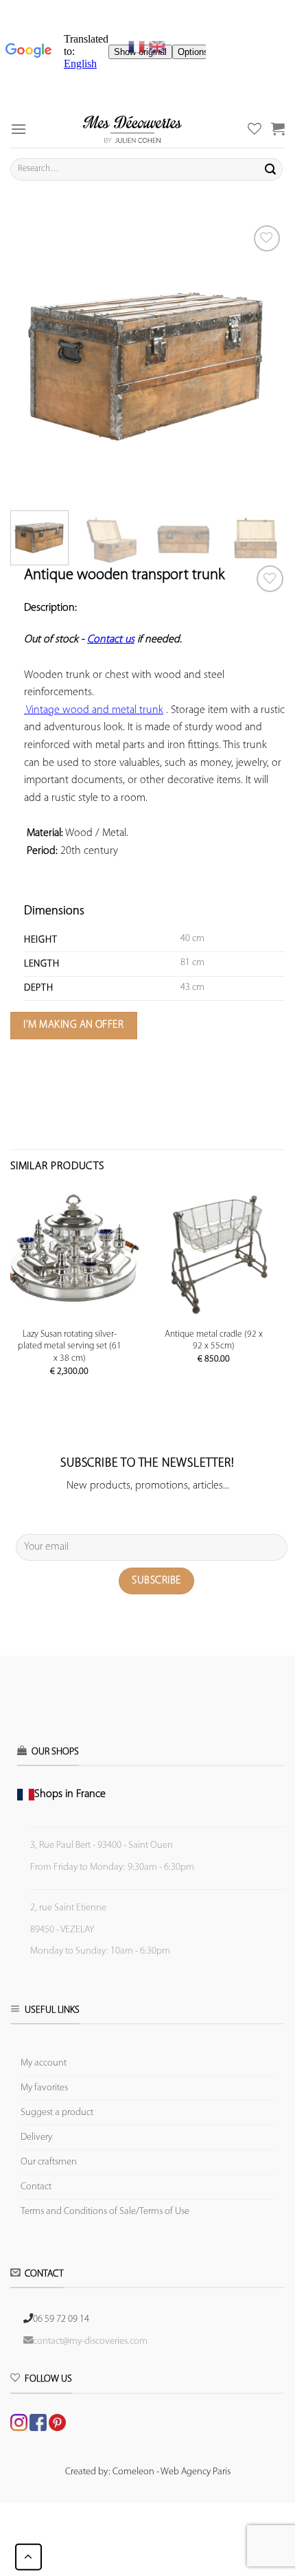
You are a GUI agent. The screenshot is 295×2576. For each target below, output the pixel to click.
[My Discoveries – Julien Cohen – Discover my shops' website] (132, 129)
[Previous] (33, 359)
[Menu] (19, 129)
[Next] (262, 359)
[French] (139, 47)
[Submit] (270, 169)
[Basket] (278, 128)
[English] (157, 47)
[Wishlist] (270, 579)
